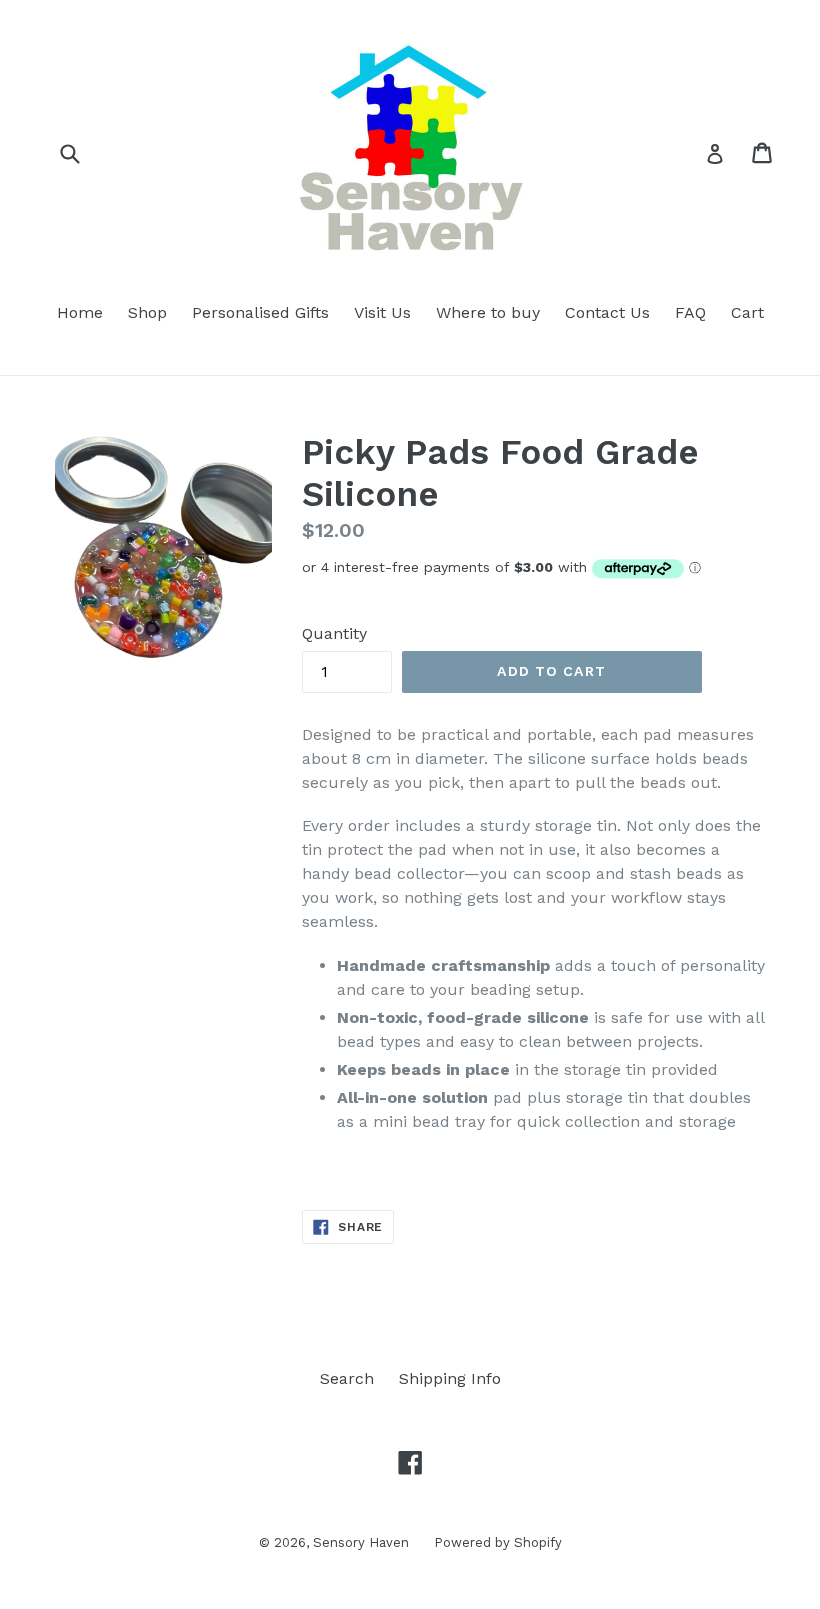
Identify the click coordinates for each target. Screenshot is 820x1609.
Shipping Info (450, 1378)
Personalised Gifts (260, 312)
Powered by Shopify (498, 1542)
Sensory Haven (361, 1542)
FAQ (690, 312)
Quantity (334, 633)
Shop (147, 312)
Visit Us (382, 312)
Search (347, 1378)
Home (80, 312)
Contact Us (607, 312)
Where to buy (488, 312)
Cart (747, 312)
